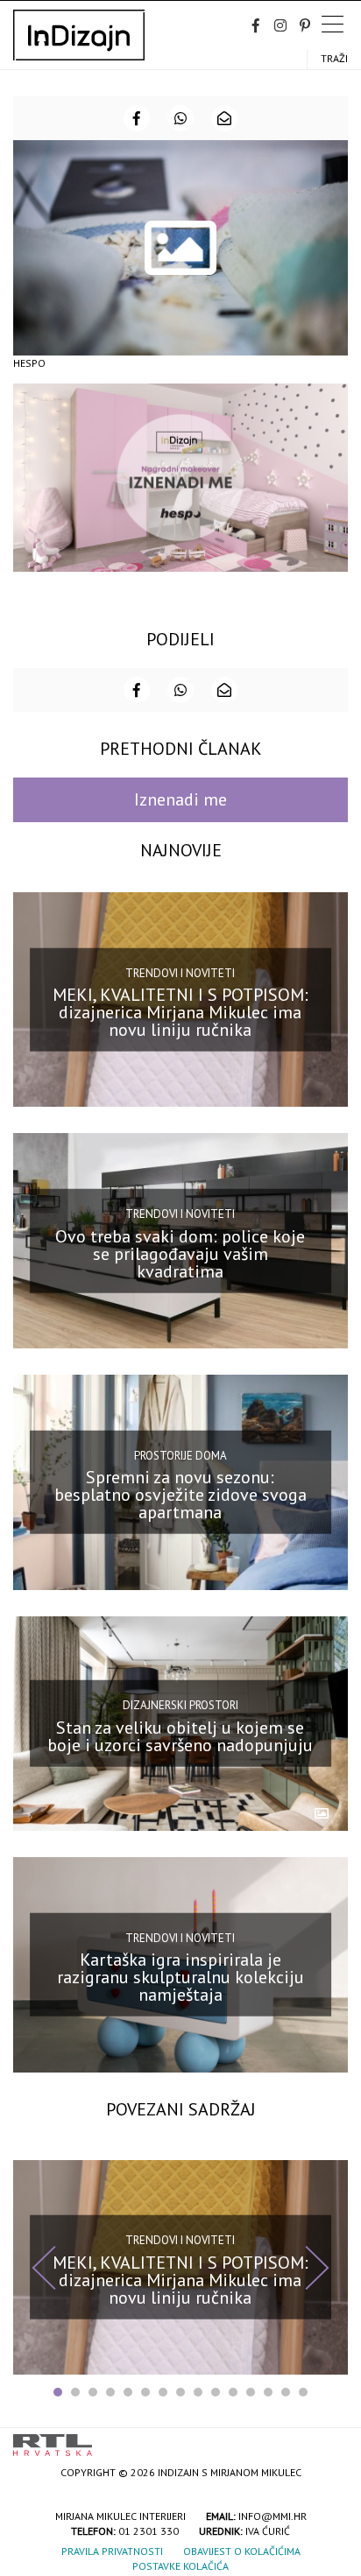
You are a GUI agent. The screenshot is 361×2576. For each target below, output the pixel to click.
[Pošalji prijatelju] (224, 118)
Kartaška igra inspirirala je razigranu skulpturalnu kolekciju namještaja (180, 1977)
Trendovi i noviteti (180, 972)
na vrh (330, 2439)
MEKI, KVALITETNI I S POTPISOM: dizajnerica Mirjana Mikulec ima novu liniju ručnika (180, 1012)
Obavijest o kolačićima (242, 2551)
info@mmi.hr (273, 2516)
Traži (334, 58)
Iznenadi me (180, 799)
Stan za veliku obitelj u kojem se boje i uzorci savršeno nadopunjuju (180, 1736)
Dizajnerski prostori (180, 1705)
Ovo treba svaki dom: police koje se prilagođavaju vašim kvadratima (180, 1253)
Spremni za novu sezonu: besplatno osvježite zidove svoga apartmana (180, 1495)
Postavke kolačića (180, 2566)
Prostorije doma (180, 1455)
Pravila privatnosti (112, 2551)
